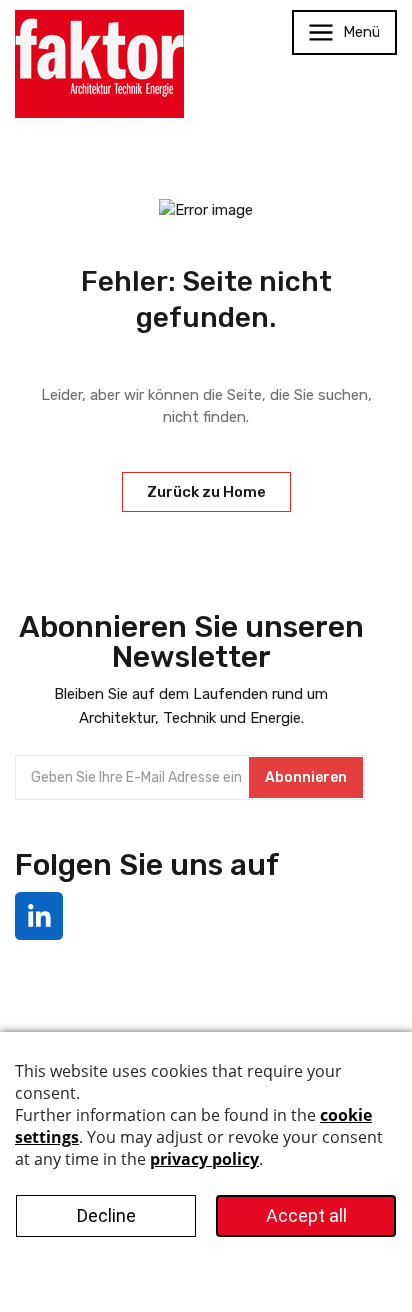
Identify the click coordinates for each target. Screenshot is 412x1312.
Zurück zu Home (206, 492)
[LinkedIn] (39, 916)
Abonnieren (306, 777)
